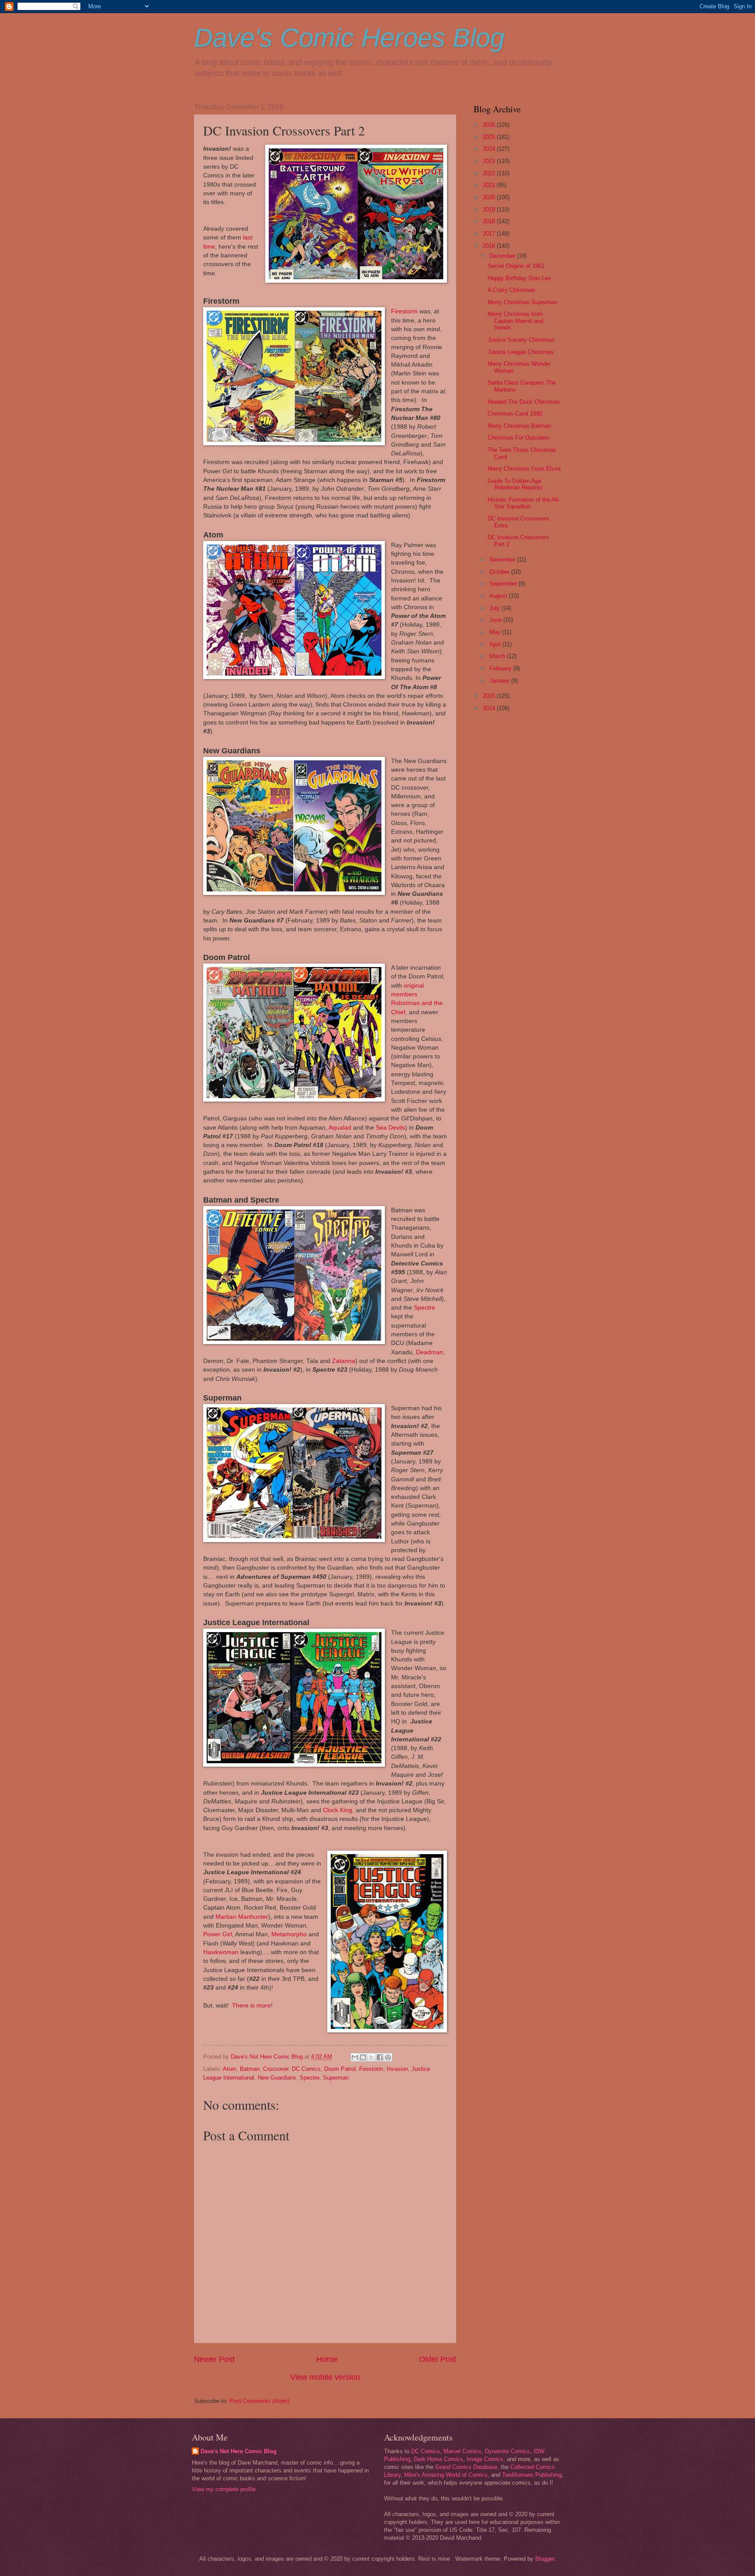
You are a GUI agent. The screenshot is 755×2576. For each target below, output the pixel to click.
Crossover (276, 2069)
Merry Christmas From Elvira (524, 469)
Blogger (545, 2559)
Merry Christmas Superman (522, 302)
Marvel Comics (462, 2451)
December (503, 256)
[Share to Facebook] (380, 2057)
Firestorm (404, 311)
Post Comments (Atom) (259, 2401)
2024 (490, 149)
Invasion (397, 2069)
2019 (490, 210)
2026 (490, 125)
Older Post (438, 2359)
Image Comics (485, 2459)
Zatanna (344, 1361)
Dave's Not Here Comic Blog (239, 2451)
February (501, 668)
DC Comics (306, 2069)
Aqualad (340, 1128)
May (496, 632)
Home (327, 2359)
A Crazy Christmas (511, 290)
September (504, 584)
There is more (251, 2006)
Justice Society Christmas (521, 340)
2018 (490, 221)
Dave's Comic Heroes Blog (349, 38)
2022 (490, 173)
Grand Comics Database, (467, 2467)
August (499, 596)
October (500, 572)
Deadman (429, 1352)
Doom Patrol (340, 2069)
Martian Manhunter (242, 1917)
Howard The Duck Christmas (524, 402)
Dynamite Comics (507, 2451)
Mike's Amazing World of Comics (446, 2475)
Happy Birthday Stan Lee (519, 278)
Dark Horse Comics (438, 2459)
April (496, 644)
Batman (250, 2069)
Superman (336, 2078)
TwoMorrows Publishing (532, 2475)
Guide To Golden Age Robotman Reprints (515, 484)
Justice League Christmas (521, 352)
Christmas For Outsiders (519, 438)
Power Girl (218, 1934)
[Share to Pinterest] (388, 2057)
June (496, 620)
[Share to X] (371, 2057)
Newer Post (214, 2359)
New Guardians (277, 2078)
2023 (490, 161)
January (500, 681)
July (495, 608)
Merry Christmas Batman (519, 426)
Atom (230, 2069)
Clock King (337, 1810)
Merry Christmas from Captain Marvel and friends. (515, 321)
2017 (490, 234)
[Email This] (355, 2057)
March (498, 656)
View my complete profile (224, 2489)
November (503, 560)
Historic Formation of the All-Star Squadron (524, 503)
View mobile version (325, 2377)
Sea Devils (390, 1128)
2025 (490, 137)
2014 (490, 708)
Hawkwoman (221, 1952)
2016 (490, 246)
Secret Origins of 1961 (516, 266)
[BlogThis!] (363, 2057)
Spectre (424, 1308)
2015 (490, 696)
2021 (490, 185)
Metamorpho (289, 1934)
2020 (490, 197)
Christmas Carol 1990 (515, 414)
